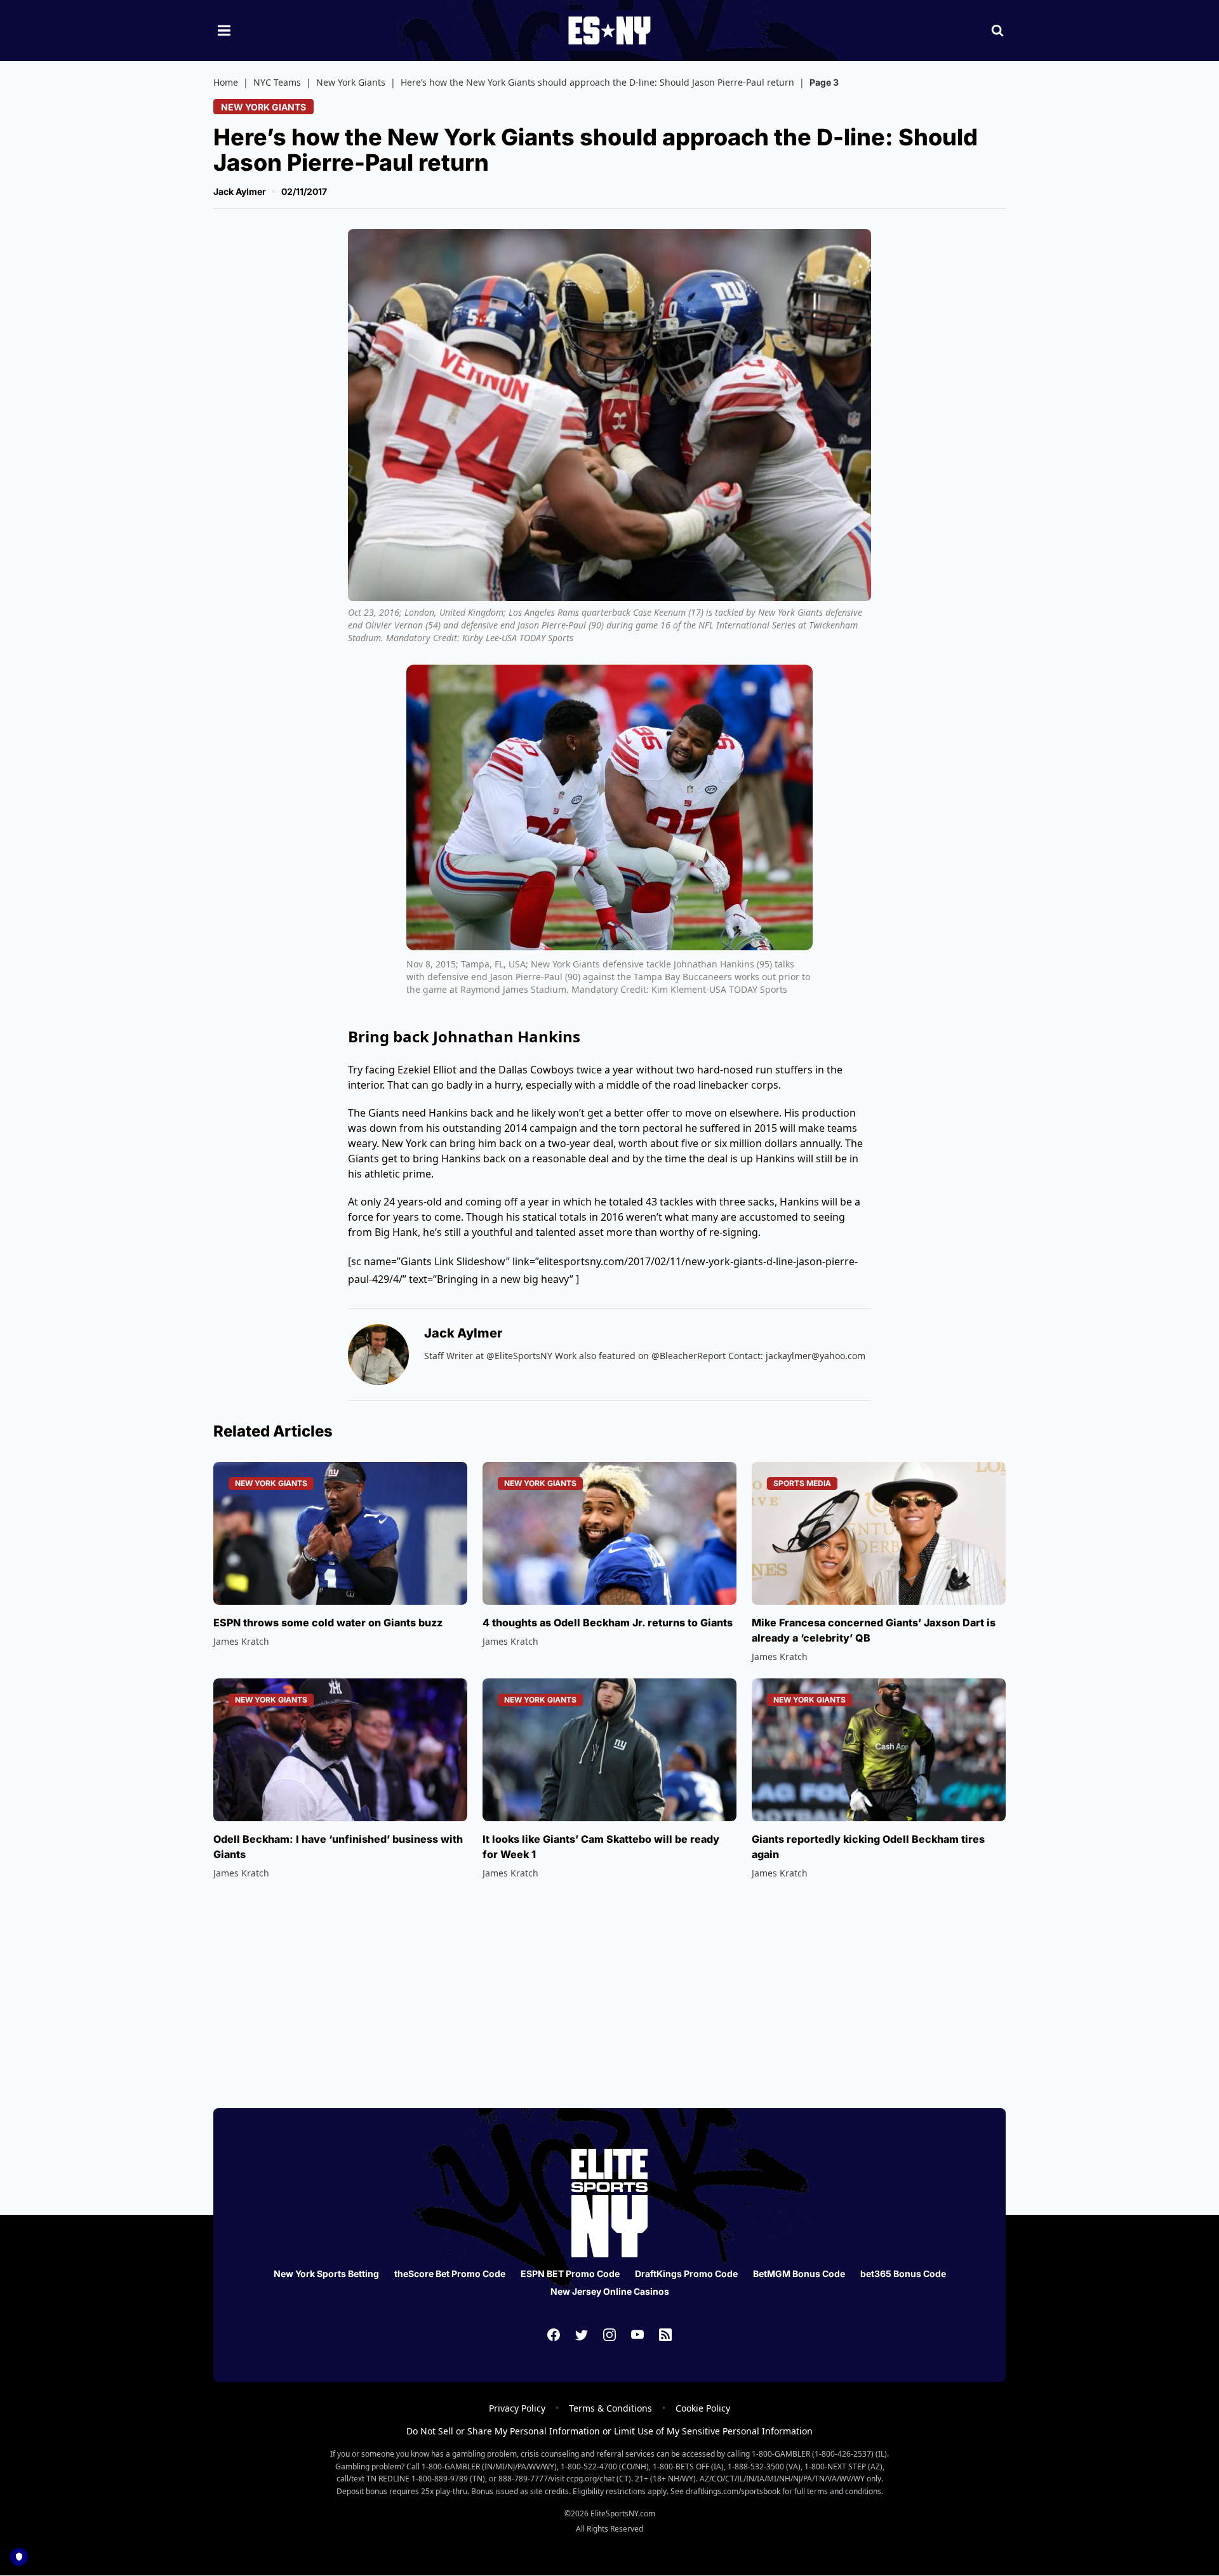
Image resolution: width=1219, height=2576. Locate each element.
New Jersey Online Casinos (610, 2291)
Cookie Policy (703, 2408)
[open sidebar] (224, 30)
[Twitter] (582, 2335)
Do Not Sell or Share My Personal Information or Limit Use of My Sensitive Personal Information (609, 2431)
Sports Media (802, 1483)
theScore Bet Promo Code (450, 2274)
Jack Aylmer (240, 191)
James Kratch (241, 1641)
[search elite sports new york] (997, 30)
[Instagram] (609, 2335)
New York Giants (351, 82)
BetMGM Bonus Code (799, 2274)
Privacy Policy (517, 2408)
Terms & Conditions (610, 2408)
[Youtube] (637, 2335)
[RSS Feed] (665, 2335)
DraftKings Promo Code (686, 2274)
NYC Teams (277, 82)
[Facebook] (554, 2335)
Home (226, 82)
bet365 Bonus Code (903, 2274)
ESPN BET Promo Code (570, 2274)
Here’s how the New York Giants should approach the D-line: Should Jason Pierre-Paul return (597, 82)
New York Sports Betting (326, 2274)
